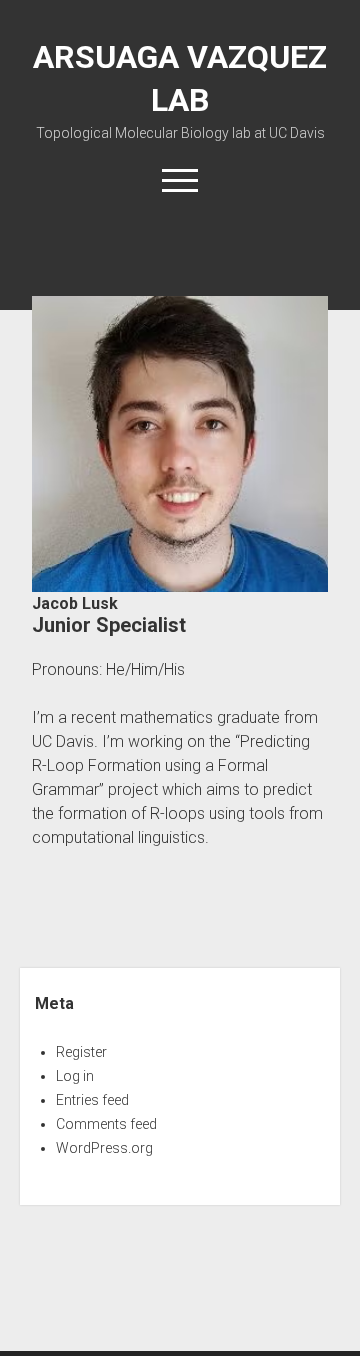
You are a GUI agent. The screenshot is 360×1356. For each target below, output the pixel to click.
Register (81, 1052)
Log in (75, 1076)
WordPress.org (104, 1148)
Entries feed (92, 1100)
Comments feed (106, 1124)
